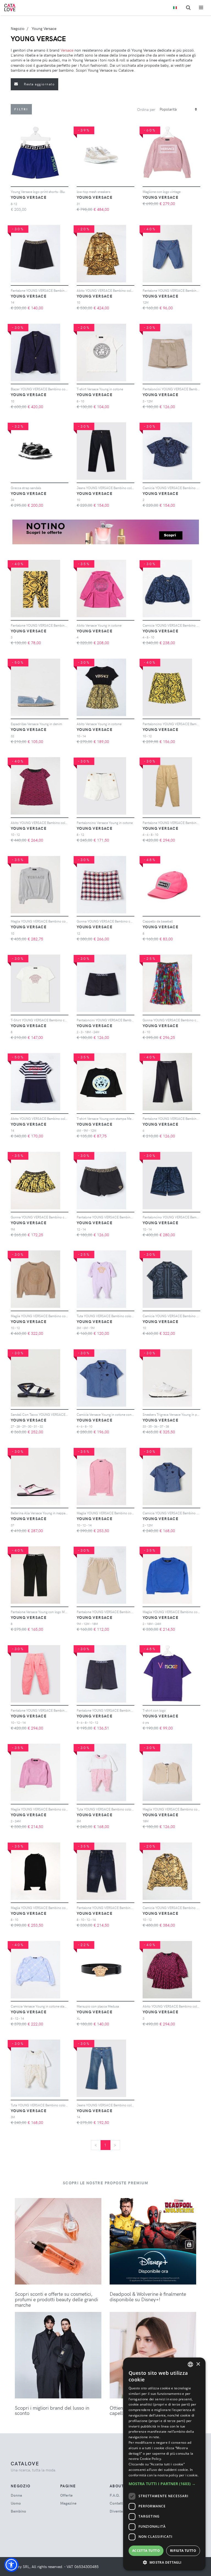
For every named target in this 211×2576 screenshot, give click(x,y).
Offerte (66, 2495)
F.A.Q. (115, 2495)
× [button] (198, 2364)
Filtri (21, 109)
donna (16, 2495)
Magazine (68, 2503)
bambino (18, 2511)
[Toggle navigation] (201, 8)
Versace (67, 50)
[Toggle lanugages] (175, 8)
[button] (11, 2565)
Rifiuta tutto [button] (183, 2551)
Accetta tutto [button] (146, 2551)
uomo (16, 2503)
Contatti (117, 2503)
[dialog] (164, 2464)
